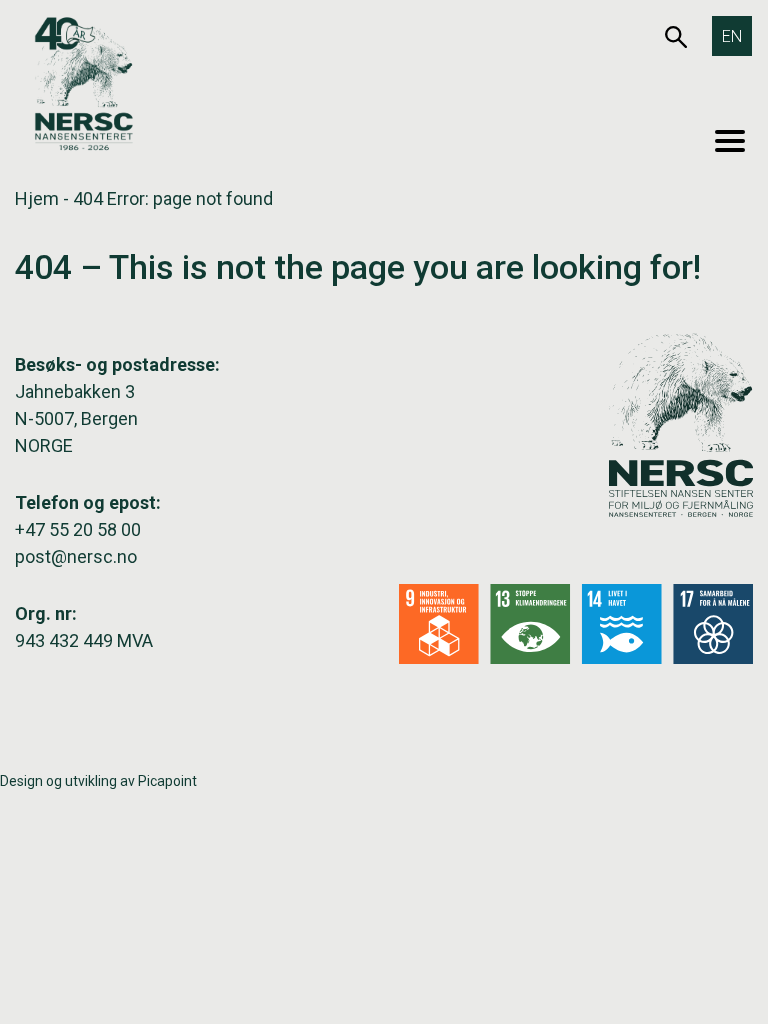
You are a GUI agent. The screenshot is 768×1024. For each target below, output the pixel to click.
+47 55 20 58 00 (78, 529)
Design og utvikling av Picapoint (98, 781)
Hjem (37, 198)
